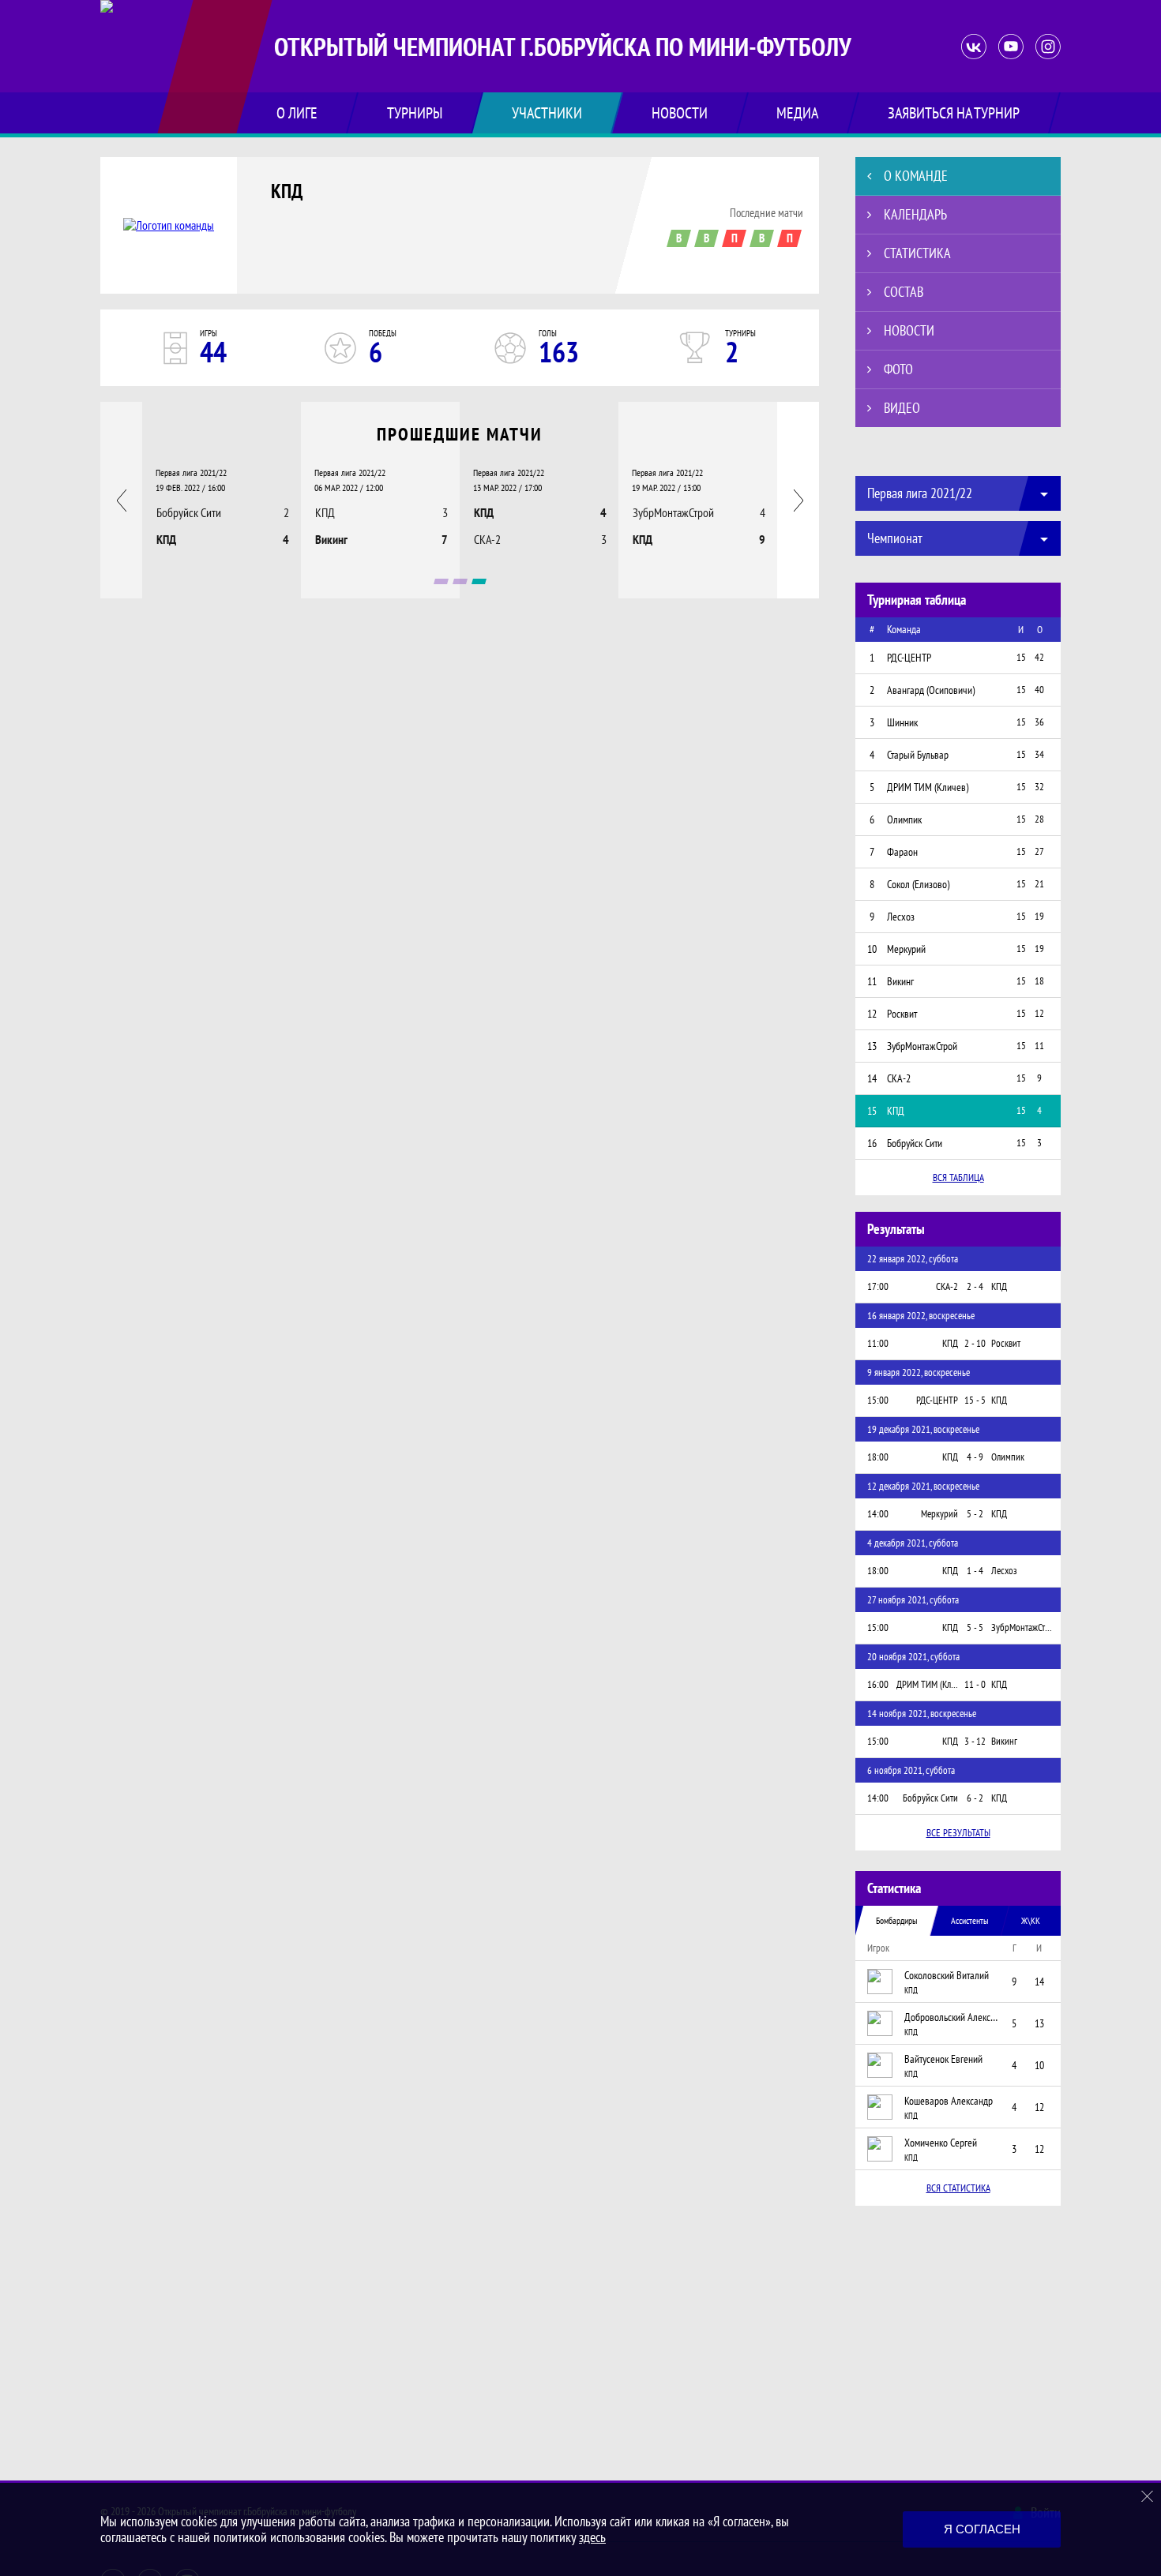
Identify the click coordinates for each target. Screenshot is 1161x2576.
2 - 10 (975, 1343)
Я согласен (982, 2529)
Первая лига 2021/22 (191, 472)
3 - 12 (975, 1741)
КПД (287, 191)
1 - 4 (975, 1571)
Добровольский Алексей (952, 2017)
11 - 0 (975, 1684)
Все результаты (958, 1833)
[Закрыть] (1148, 2496)
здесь (592, 2537)
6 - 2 (975, 1798)
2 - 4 (975, 1286)
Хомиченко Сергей (941, 2143)
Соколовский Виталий (947, 1975)
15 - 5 (975, 1400)
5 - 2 (975, 1514)
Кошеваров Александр (949, 2101)
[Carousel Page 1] (441, 581)
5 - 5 (975, 1627)
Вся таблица (958, 1177)
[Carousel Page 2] (460, 581)
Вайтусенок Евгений (943, 2059)
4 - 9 (975, 1457)
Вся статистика (958, 2188)
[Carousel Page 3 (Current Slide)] (479, 581)
